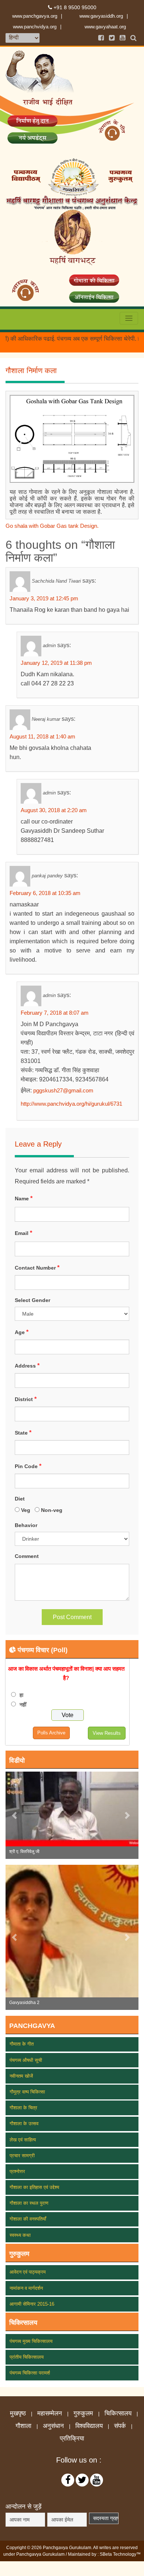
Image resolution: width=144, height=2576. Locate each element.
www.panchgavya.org (35, 16)
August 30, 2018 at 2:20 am (54, 810)
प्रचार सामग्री (22, 2156)
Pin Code (28, 1466)
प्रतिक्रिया (72, 2439)
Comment (27, 1556)
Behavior (26, 1525)
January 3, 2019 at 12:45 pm (44, 598)
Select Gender (32, 1300)
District (26, 1399)
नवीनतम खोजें (21, 2076)
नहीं (23, 1705)
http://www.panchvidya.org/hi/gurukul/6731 (71, 1104)
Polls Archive (51, 1733)
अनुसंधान (53, 2426)
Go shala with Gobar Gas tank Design (51, 526)
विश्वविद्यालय (89, 2426)
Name (24, 1198)
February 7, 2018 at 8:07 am (55, 1013)
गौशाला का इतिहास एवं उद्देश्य (34, 2187)
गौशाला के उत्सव (24, 2124)
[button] (16, 1815)
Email (23, 1233)
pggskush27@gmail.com (63, 1090)
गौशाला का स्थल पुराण (29, 2203)
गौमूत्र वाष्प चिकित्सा (27, 2092)
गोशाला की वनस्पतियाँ (28, 2219)
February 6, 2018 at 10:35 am (45, 893)
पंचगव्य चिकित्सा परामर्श (30, 2373)
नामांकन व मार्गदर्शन (26, 2288)
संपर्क (120, 2426)
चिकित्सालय (118, 2414)
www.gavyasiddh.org (101, 16)
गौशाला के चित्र (23, 2108)
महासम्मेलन (50, 2414)
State (23, 1433)
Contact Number (37, 1268)
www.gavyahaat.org (105, 27)
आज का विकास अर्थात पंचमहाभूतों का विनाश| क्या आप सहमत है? (66, 1673)
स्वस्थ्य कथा (20, 2235)
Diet (20, 1499)
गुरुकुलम (83, 2414)
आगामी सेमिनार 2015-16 (32, 2304)
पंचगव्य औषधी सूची (26, 2060)
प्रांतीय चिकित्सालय (27, 2357)
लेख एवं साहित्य (23, 2140)
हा (21, 1695)
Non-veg (52, 1510)
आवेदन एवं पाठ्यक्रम (28, 2272)
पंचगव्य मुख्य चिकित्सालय (31, 2341)
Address (27, 1366)
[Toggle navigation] (129, 318)
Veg (26, 1510)
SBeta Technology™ (120, 2554)
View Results (107, 1733)
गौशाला (23, 2426)
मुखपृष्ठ (18, 2414)
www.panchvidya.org (35, 27)
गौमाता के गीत (22, 2044)
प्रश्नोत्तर (17, 2171)
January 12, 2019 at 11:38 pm (56, 663)
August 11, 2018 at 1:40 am (42, 736)
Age (22, 1332)
